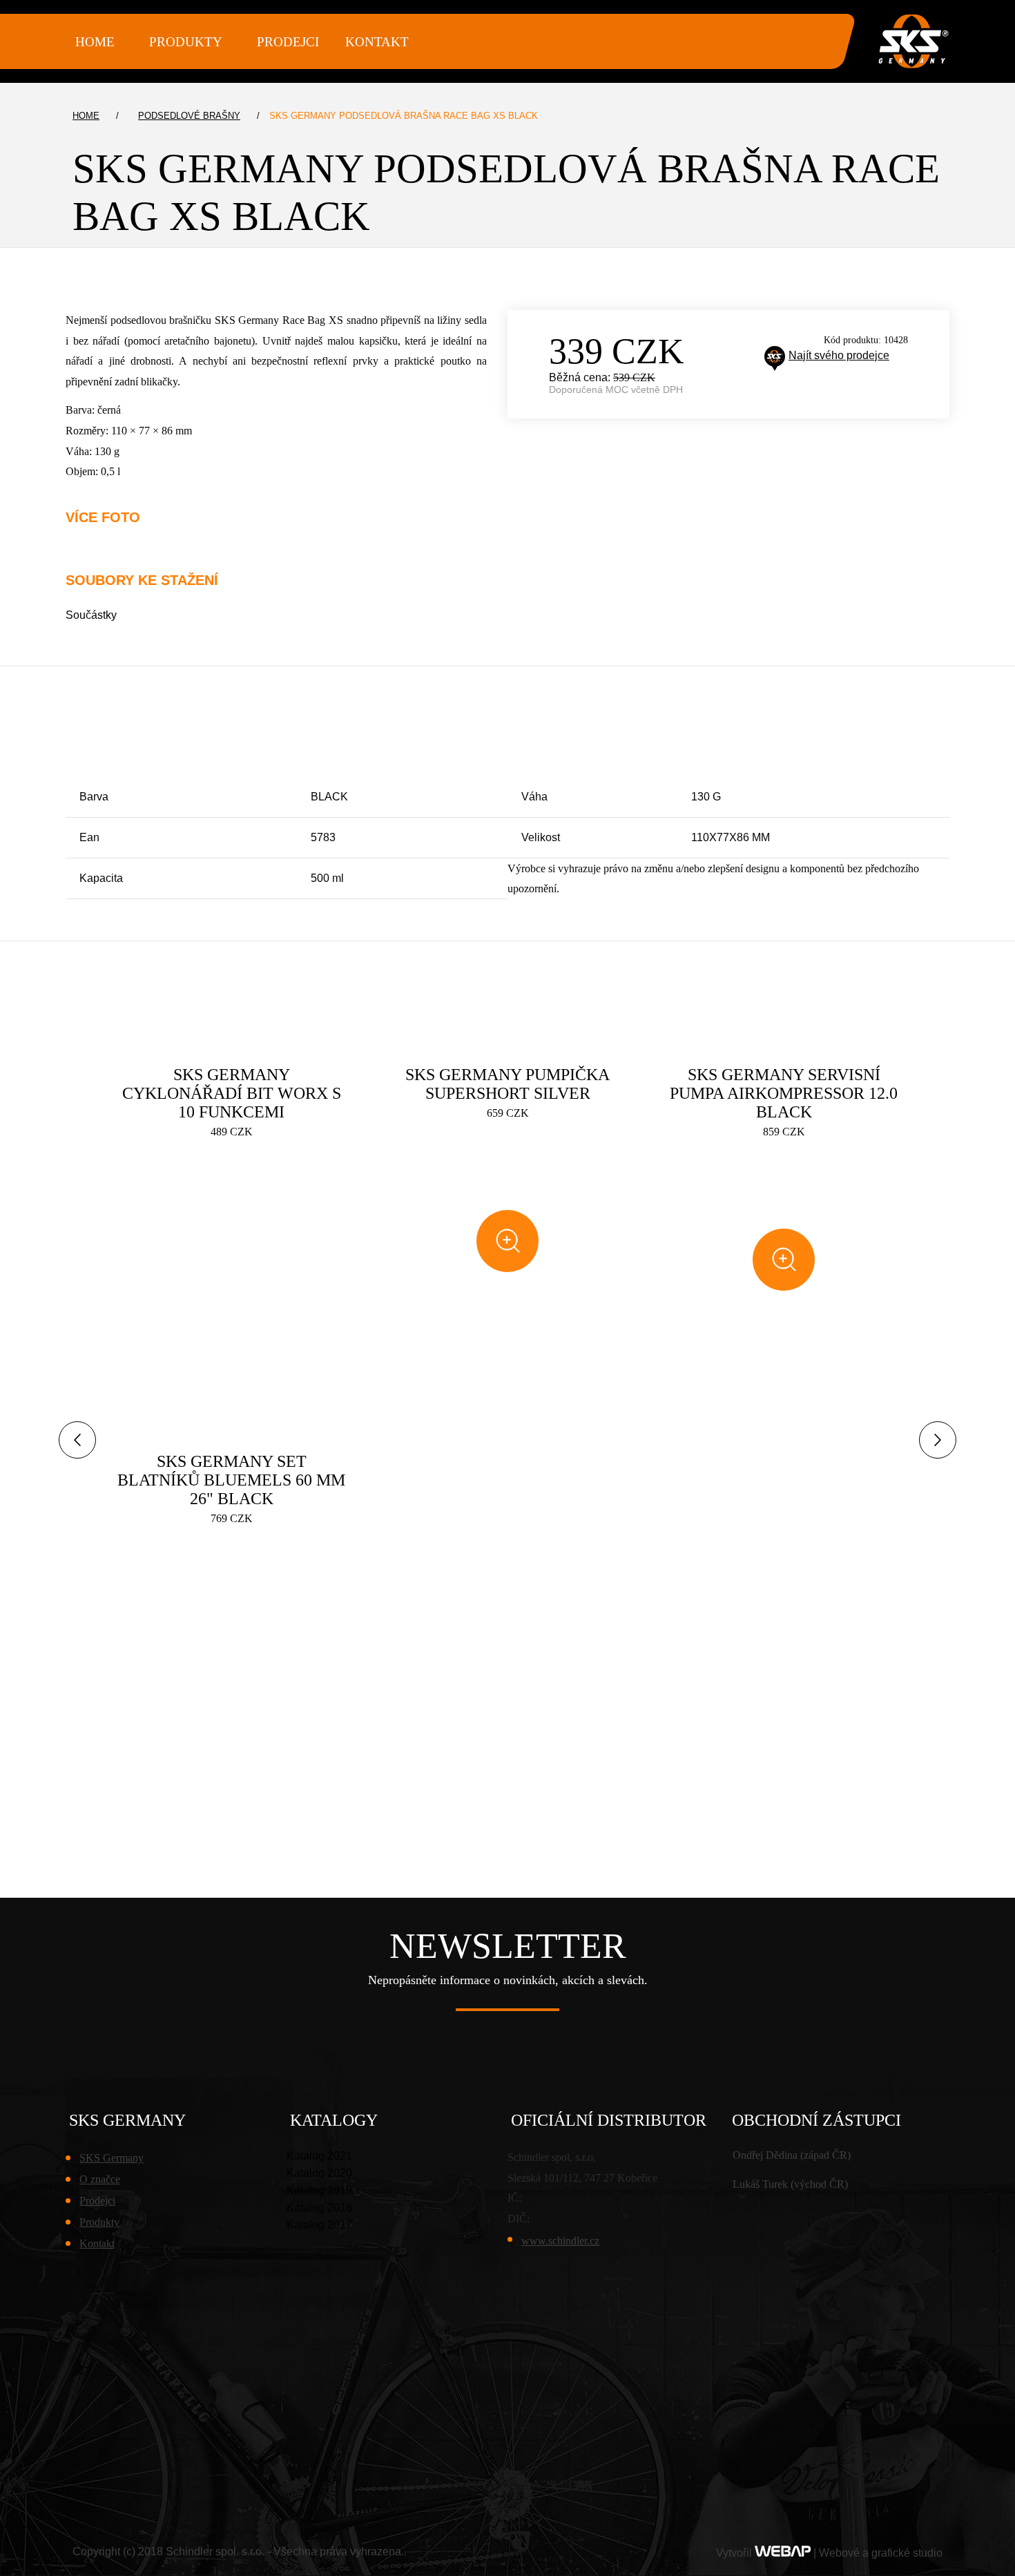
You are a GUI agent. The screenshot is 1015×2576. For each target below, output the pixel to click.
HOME (95, 42)
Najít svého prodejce (839, 355)
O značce (100, 2179)
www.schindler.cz (560, 2241)
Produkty (99, 2222)
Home (86, 116)
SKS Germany (112, 2158)
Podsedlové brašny (189, 116)
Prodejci (288, 42)
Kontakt (377, 42)
